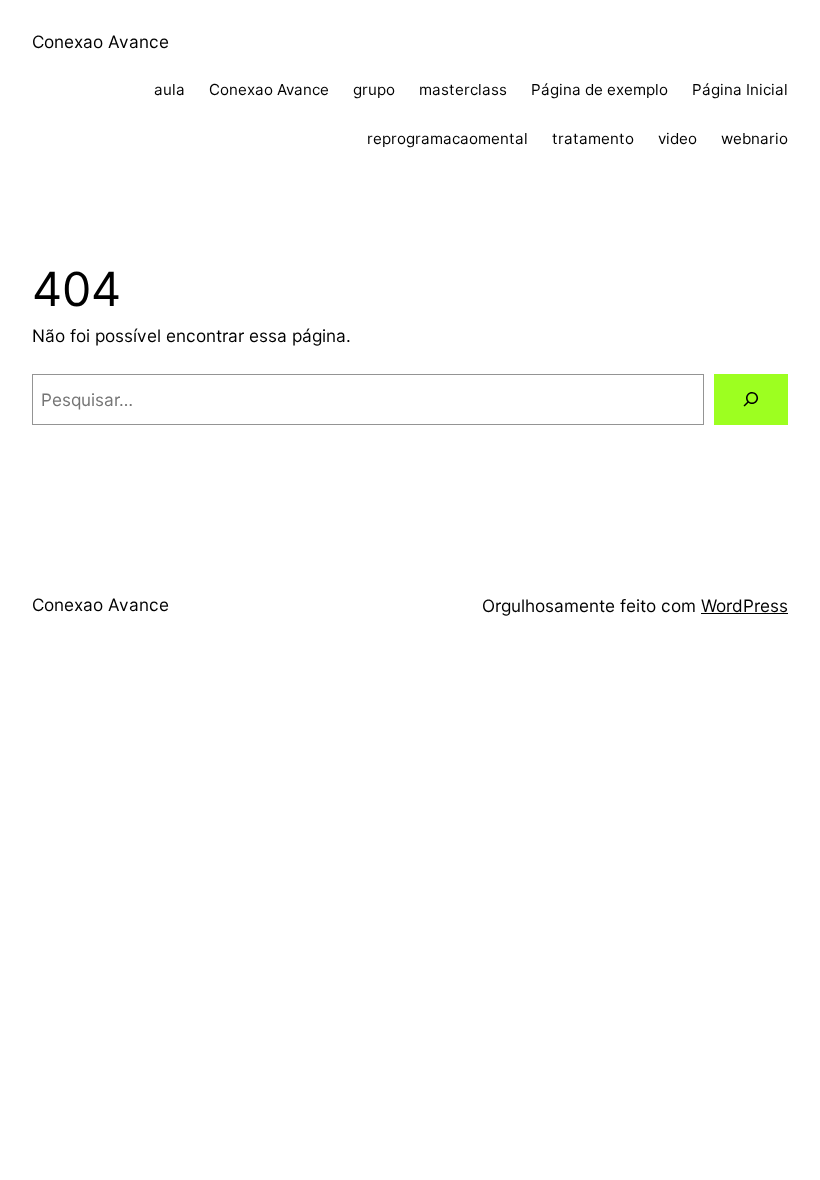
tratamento (593, 138)
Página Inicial (740, 89)
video (677, 138)
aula (169, 89)
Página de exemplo (599, 89)
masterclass (463, 89)
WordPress (744, 605)
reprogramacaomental (447, 138)
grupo (374, 89)
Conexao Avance (100, 41)
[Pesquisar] (751, 399)
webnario (754, 138)
